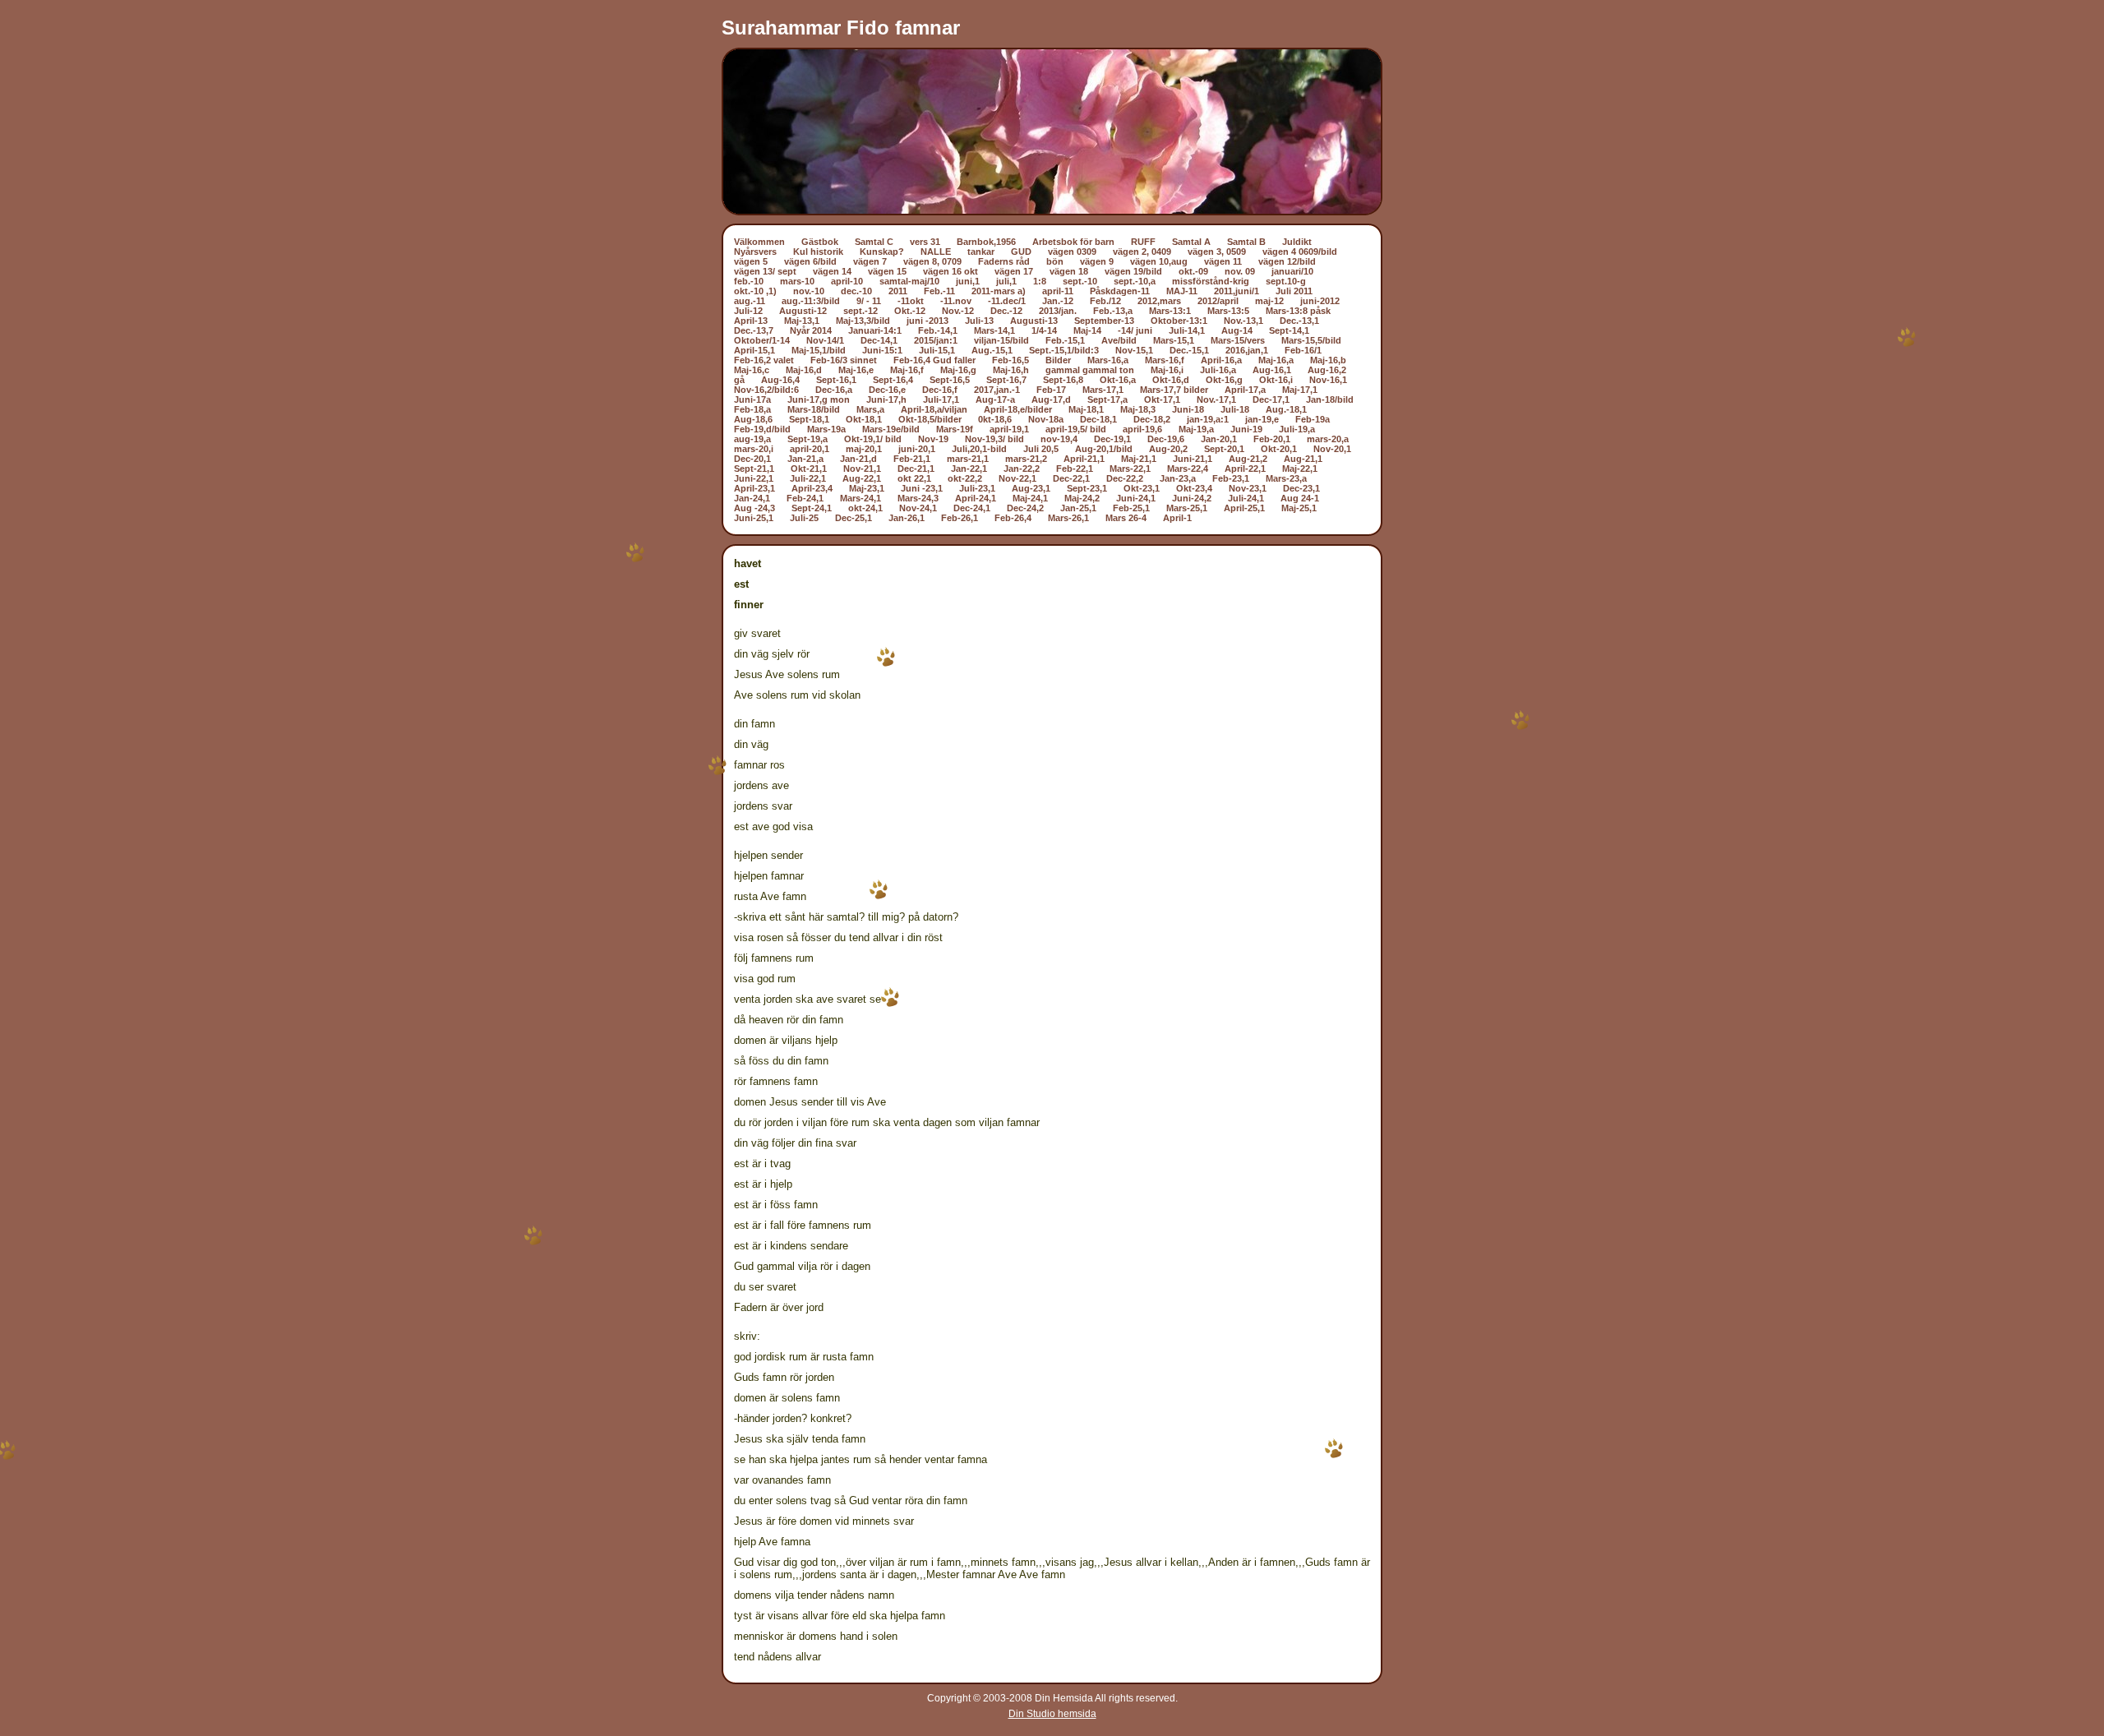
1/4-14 (1044, 330)
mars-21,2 (1026, 459)
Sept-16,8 (1063, 380)
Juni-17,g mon (819, 399)
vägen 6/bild (810, 261)
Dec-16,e (887, 390)
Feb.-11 (939, 291)
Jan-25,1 (1078, 508)
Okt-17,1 (1162, 399)
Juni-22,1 (754, 478)
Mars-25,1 (1187, 508)
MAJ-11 (1182, 291)
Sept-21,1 (754, 469)
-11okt (911, 301)
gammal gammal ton (1090, 370)
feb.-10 (749, 281)
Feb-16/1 (1303, 350)
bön (1055, 261)
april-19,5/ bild (1076, 429)
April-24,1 (976, 498)
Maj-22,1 (1300, 469)
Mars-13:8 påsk (1298, 311)
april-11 (1058, 291)
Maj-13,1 (802, 321)
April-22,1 (1245, 469)
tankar (981, 252)
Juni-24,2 (1192, 498)
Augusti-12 (803, 311)
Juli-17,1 (941, 399)
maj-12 (1269, 301)
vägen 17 (1014, 271)
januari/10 (1292, 271)
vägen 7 (870, 261)
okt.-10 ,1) (755, 291)
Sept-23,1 (1087, 488)
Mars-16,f (1165, 360)
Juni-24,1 (1136, 498)
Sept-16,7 (1006, 380)
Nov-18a (1046, 419)
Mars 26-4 (1126, 518)
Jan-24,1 (752, 498)
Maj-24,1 (1030, 498)
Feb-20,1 (1272, 439)
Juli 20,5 (1041, 449)
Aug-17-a (995, 399)
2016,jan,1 (1247, 350)
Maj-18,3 (1138, 409)
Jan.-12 (1058, 301)
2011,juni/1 (1237, 291)
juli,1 (1006, 281)
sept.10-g (1286, 281)
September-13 (1104, 321)
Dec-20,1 (752, 459)
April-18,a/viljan (934, 409)
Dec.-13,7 (754, 330)
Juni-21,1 (1193, 459)
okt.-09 (1193, 271)
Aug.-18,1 (1286, 409)
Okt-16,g (1224, 380)
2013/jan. (1058, 311)
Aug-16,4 (780, 380)
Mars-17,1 (1103, 390)
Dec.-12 (1006, 311)
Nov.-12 (958, 311)
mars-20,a (1328, 439)
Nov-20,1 (1332, 449)
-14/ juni (1135, 330)
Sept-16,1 (836, 380)
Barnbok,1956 (986, 242)
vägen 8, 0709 (932, 261)
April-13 (751, 321)
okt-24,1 (865, 508)
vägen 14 (832, 271)
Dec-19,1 (1112, 439)
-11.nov (956, 301)
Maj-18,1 (1086, 409)
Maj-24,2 (1082, 498)
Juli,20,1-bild (979, 449)
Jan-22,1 (969, 469)
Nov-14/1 (825, 340)
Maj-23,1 (867, 488)
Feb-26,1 (960, 518)
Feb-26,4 (1013, 518)
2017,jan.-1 (997, 390)
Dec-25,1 (854, 518)
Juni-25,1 (754, 518)
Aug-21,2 (1248, 459)
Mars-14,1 (994, 330)
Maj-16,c (752, 370)
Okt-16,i (1276, 380)
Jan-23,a (1178, 478)
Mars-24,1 (861, 498)
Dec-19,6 (1166, 439)
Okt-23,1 (1142, 488)
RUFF (1143, 242)
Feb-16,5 (1010, 360)
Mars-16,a (1108, 360)
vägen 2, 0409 (1142, 252)
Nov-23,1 (1248, 488)
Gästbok (820, 242)
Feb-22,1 (1075, 469)
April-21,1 (1084, 459)
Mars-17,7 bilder (1174, 390)
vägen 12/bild (1287, 261)
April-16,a (1221, 360)
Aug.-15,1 (992, 350)
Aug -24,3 (754, 508)
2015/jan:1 (936, 340)
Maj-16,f (907, 370)
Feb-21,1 (912, 459)
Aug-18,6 (753, 419)
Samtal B (1246, 242)
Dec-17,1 (1271, 399)
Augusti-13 (1034, 321)
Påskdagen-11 (1120, 291)
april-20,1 (810, 449)
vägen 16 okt (950, 271)
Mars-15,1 (1174, 340)
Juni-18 (1188, 409)
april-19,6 (1142, 429)
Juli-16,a (1218, 370)
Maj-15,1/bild (819, 350)
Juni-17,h (886, 399)
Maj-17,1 (1300, 390)
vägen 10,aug (1159, 261)
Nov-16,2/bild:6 (766, 390)
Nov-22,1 (1017, 478)
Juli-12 (748, 311)
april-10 (847, 281)
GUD (1021, 252)
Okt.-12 (910, 311)
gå (739, 380)
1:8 (1040, 281)
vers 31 (925, 242)
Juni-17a (752, 399)
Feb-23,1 (1231, 478)
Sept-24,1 (812, 508)
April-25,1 (1244, 508)
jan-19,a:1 (1208, 419)
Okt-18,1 (864, 419)
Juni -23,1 (922, 488)
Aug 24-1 (1300, 498)
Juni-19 (1246, 429)
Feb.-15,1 (1065, 340)
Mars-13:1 (1170, 311)
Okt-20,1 (1279, 449)
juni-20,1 (917, 449)
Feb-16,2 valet (764, 360)
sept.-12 (861, 311)
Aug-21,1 (1303, 459)
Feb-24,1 (805, 498)
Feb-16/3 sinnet (844, 360)
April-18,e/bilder (1018, 409)
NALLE (936, 252)
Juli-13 (979, 321)
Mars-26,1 (1068, 518)
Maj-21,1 (1139, 459)
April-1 (1177, 518)
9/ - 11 (869, 301)
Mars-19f (955, 429)
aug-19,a (752, 439)
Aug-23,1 (1031, 488)
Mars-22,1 (1130, 469)
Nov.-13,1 (1243, 321)
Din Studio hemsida (1052, 1714)
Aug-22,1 (862, 478)
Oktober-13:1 (1179, 321)
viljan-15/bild (1001, 340)
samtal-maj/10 (909, 281)
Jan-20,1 (1219, 439)
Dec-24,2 (1025, 508)
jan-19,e (1262, 419)
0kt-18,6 (995, 419)
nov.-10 (809, 291)
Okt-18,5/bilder (930, 419)
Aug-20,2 (1168, 449)
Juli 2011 (1294, 291)
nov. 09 (1240, 271)
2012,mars (1159, 301)
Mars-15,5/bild (1311, 340)
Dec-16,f (940, 390)
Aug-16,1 (1272, 370)
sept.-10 (1080, 281)
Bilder (1058, 360)
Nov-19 (933, 439)
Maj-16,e (856, 370)
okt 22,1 (914, 478)
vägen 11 (1223, 261)
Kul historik (818, 252)
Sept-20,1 (1224, 449)
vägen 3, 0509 (1217, 252)
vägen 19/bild (1133, 271)
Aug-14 (1237, 330)
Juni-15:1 (882, 350)
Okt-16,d (1171, 380)
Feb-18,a (752, 409)
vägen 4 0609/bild (1300, 252)
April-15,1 (754, 350)
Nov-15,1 (1134, 350)
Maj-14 (1087, 330)
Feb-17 (1051, 390)
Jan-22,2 (1022, 469)
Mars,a (870, 409)
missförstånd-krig (1211, 281)
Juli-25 (804, 518)
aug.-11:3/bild (811, 301)
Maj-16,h (1011, 370)
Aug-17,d (1051, 399)
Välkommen (759, 242)
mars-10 (797, 281)
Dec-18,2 (1152, 419)
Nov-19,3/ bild (994, 439)
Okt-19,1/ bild (873, 439)
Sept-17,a (1107, 399)
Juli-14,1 (1187, 330)
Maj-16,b (1328, 360)
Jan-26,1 (907, 518)
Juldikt (1297, 242)
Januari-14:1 (875, 330)
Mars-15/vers (1238, 340)
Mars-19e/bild (891, 429)
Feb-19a (1313, 419)
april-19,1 (1009, 429)
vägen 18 (1069, 271)
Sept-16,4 (893, 380)
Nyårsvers (755, 252)
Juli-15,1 (937, 350)
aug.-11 (750, 301)
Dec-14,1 (879, 340)
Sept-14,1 (1289, 330)
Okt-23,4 (1194, 488)
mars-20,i (754, 449)
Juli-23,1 (977, 488)
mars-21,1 (968, 459)
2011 (898, 291)
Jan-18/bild (1330, 399)
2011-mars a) (999, 291)
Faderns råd (1004, 261)
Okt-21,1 (809, 469)
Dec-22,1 (1071, 478)
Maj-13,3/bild (863, 321)
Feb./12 (1105, 301)
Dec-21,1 (916, 469)
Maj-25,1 (1299, 508)
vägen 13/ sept (765, 271)
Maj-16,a (1276, 360)
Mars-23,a (1286, 478)
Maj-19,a (1196, 429)
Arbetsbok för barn (1073, 242)
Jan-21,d (858, 459)
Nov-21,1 (862, 469)
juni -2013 (927, 321)
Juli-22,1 (808, 478)
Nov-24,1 (918, 508)
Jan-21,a (805, 459)
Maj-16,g (958, 370)
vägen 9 (1097, 261)
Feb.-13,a (1113, 311)
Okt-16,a (1118, 380)
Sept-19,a (807, 439)
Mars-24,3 (918, 498)
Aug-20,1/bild (1104, 449)
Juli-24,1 (1246, 498)
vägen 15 (887, 271)
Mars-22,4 (1188, 469)
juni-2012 (1320, 301)
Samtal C (874, 242)
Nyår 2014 (811, 330)
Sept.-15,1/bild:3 (1064, 350)
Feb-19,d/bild (762, 429)
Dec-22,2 (1125, 478)
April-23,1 (754, 488)
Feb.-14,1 (938, 330)
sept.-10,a (1135, 281)
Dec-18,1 (1098, 419)
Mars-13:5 (1228, 311)
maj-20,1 (864, 449)
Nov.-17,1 (1216, 399)
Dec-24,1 (972, 508)
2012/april (1218, 301)
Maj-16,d (804, 370)
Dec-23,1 (1301, 488)
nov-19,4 (1059, 439)
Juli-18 (1235, 409)
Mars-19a (826, 429)
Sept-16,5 (950, 380)
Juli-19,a (1297, 429)
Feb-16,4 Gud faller (934, 360)
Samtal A (1191, 242)
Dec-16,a (834, 390)
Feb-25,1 (1131, 508)
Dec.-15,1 (1189, 350)
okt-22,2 (965, 478)
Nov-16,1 (1328, 380)
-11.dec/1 (1007, 301)
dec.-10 (856, 291)
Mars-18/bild (814, 409)
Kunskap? (882, 252)
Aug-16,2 (1327, 370)
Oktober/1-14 (762, 340)
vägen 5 (751, 261)
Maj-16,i (1167, 370)
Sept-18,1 (809, 419)
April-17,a (1245, 390)
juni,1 (968, 281)
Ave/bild (1119, 340)
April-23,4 (812, 488)
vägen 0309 (1072, 252)
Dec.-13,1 (1299, 321)
